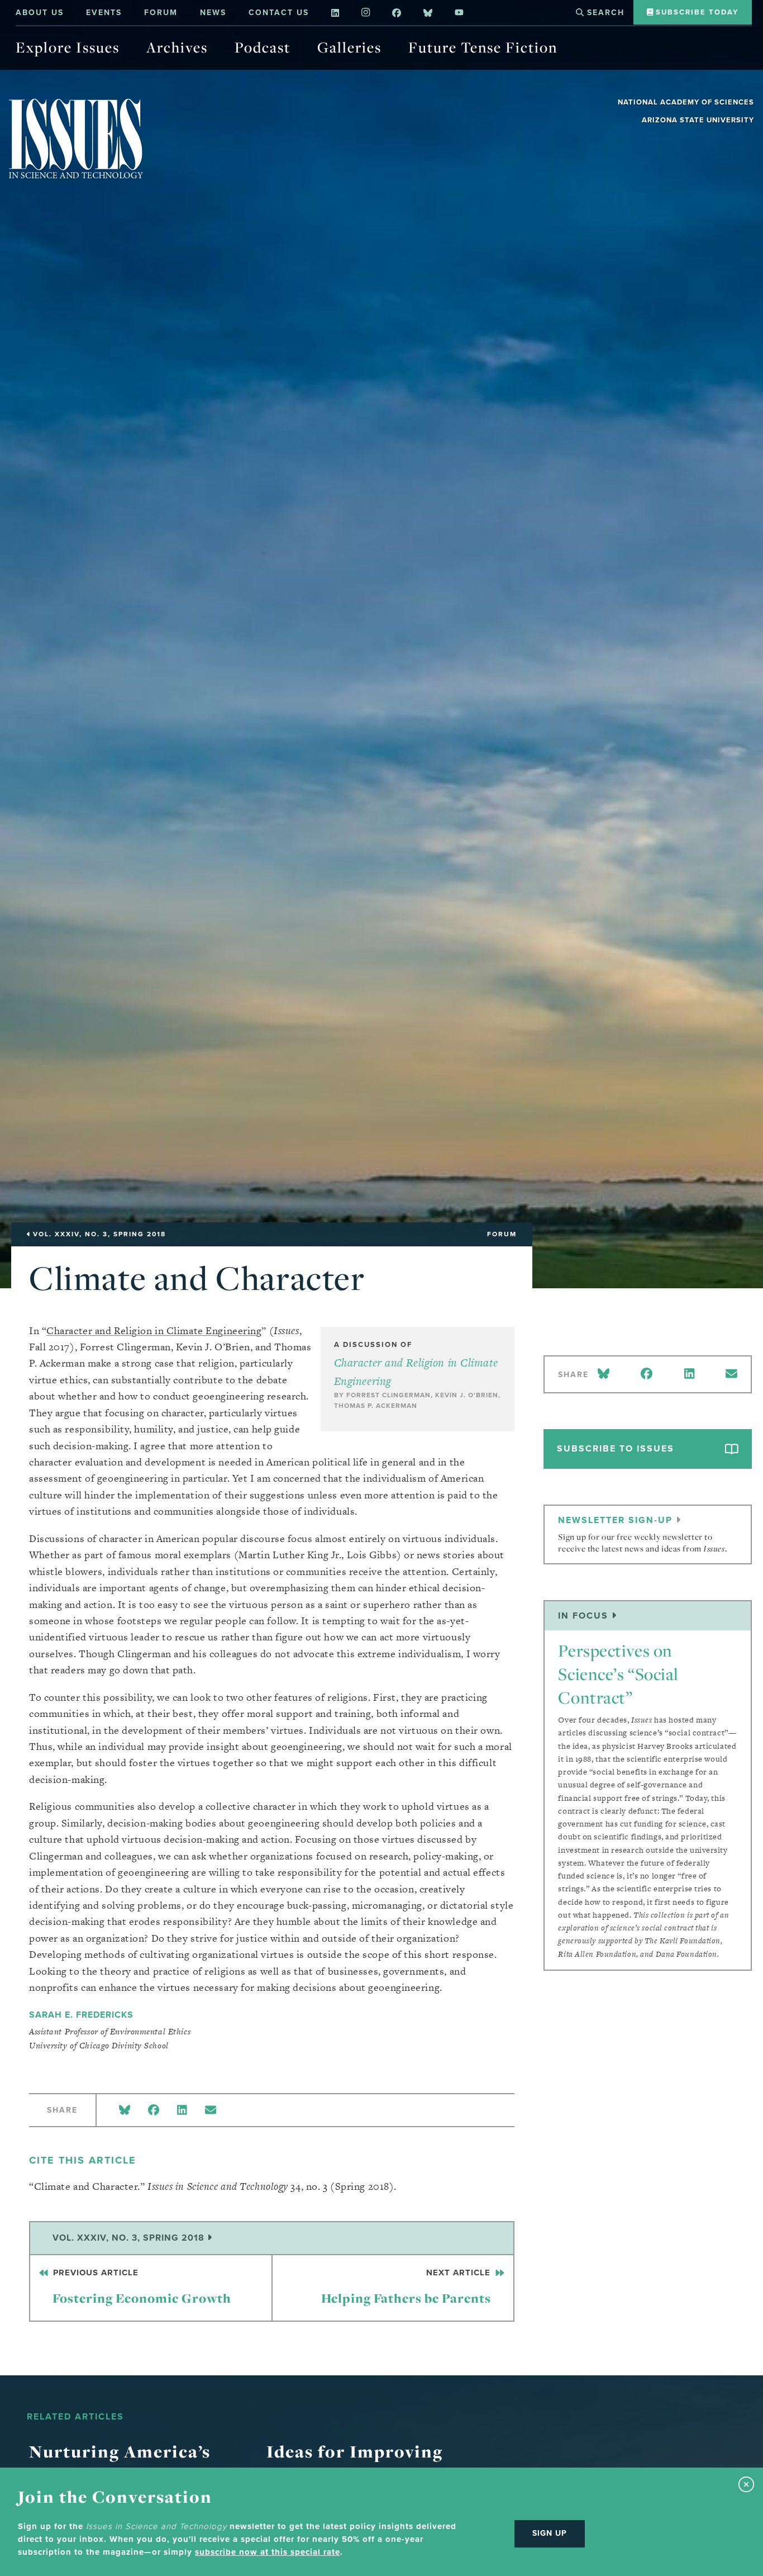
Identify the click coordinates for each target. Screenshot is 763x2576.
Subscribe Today (696, 12)
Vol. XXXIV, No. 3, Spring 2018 (130, 2238)
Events (104, 13)
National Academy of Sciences (686, 102)
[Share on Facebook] (154, 2111)
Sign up (550, 2533)
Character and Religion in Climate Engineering (154, 1330)
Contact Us (279, 13)
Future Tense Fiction (483, 47)
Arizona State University (698, 120)
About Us (40, 13)
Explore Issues (68, 47)
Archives (177, 47)
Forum (161, 13)
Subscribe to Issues (616, 1448)
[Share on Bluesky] (125, 2111)
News (213, 13)
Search (604, 13)
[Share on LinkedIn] (182, 2111)
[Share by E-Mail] (211, 2111)
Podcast (263, 47)
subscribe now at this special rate (268, 2552)
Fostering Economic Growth (141, 2287)
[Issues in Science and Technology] (76, 138)
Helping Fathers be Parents (407, 2287)
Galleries (349, 47)
